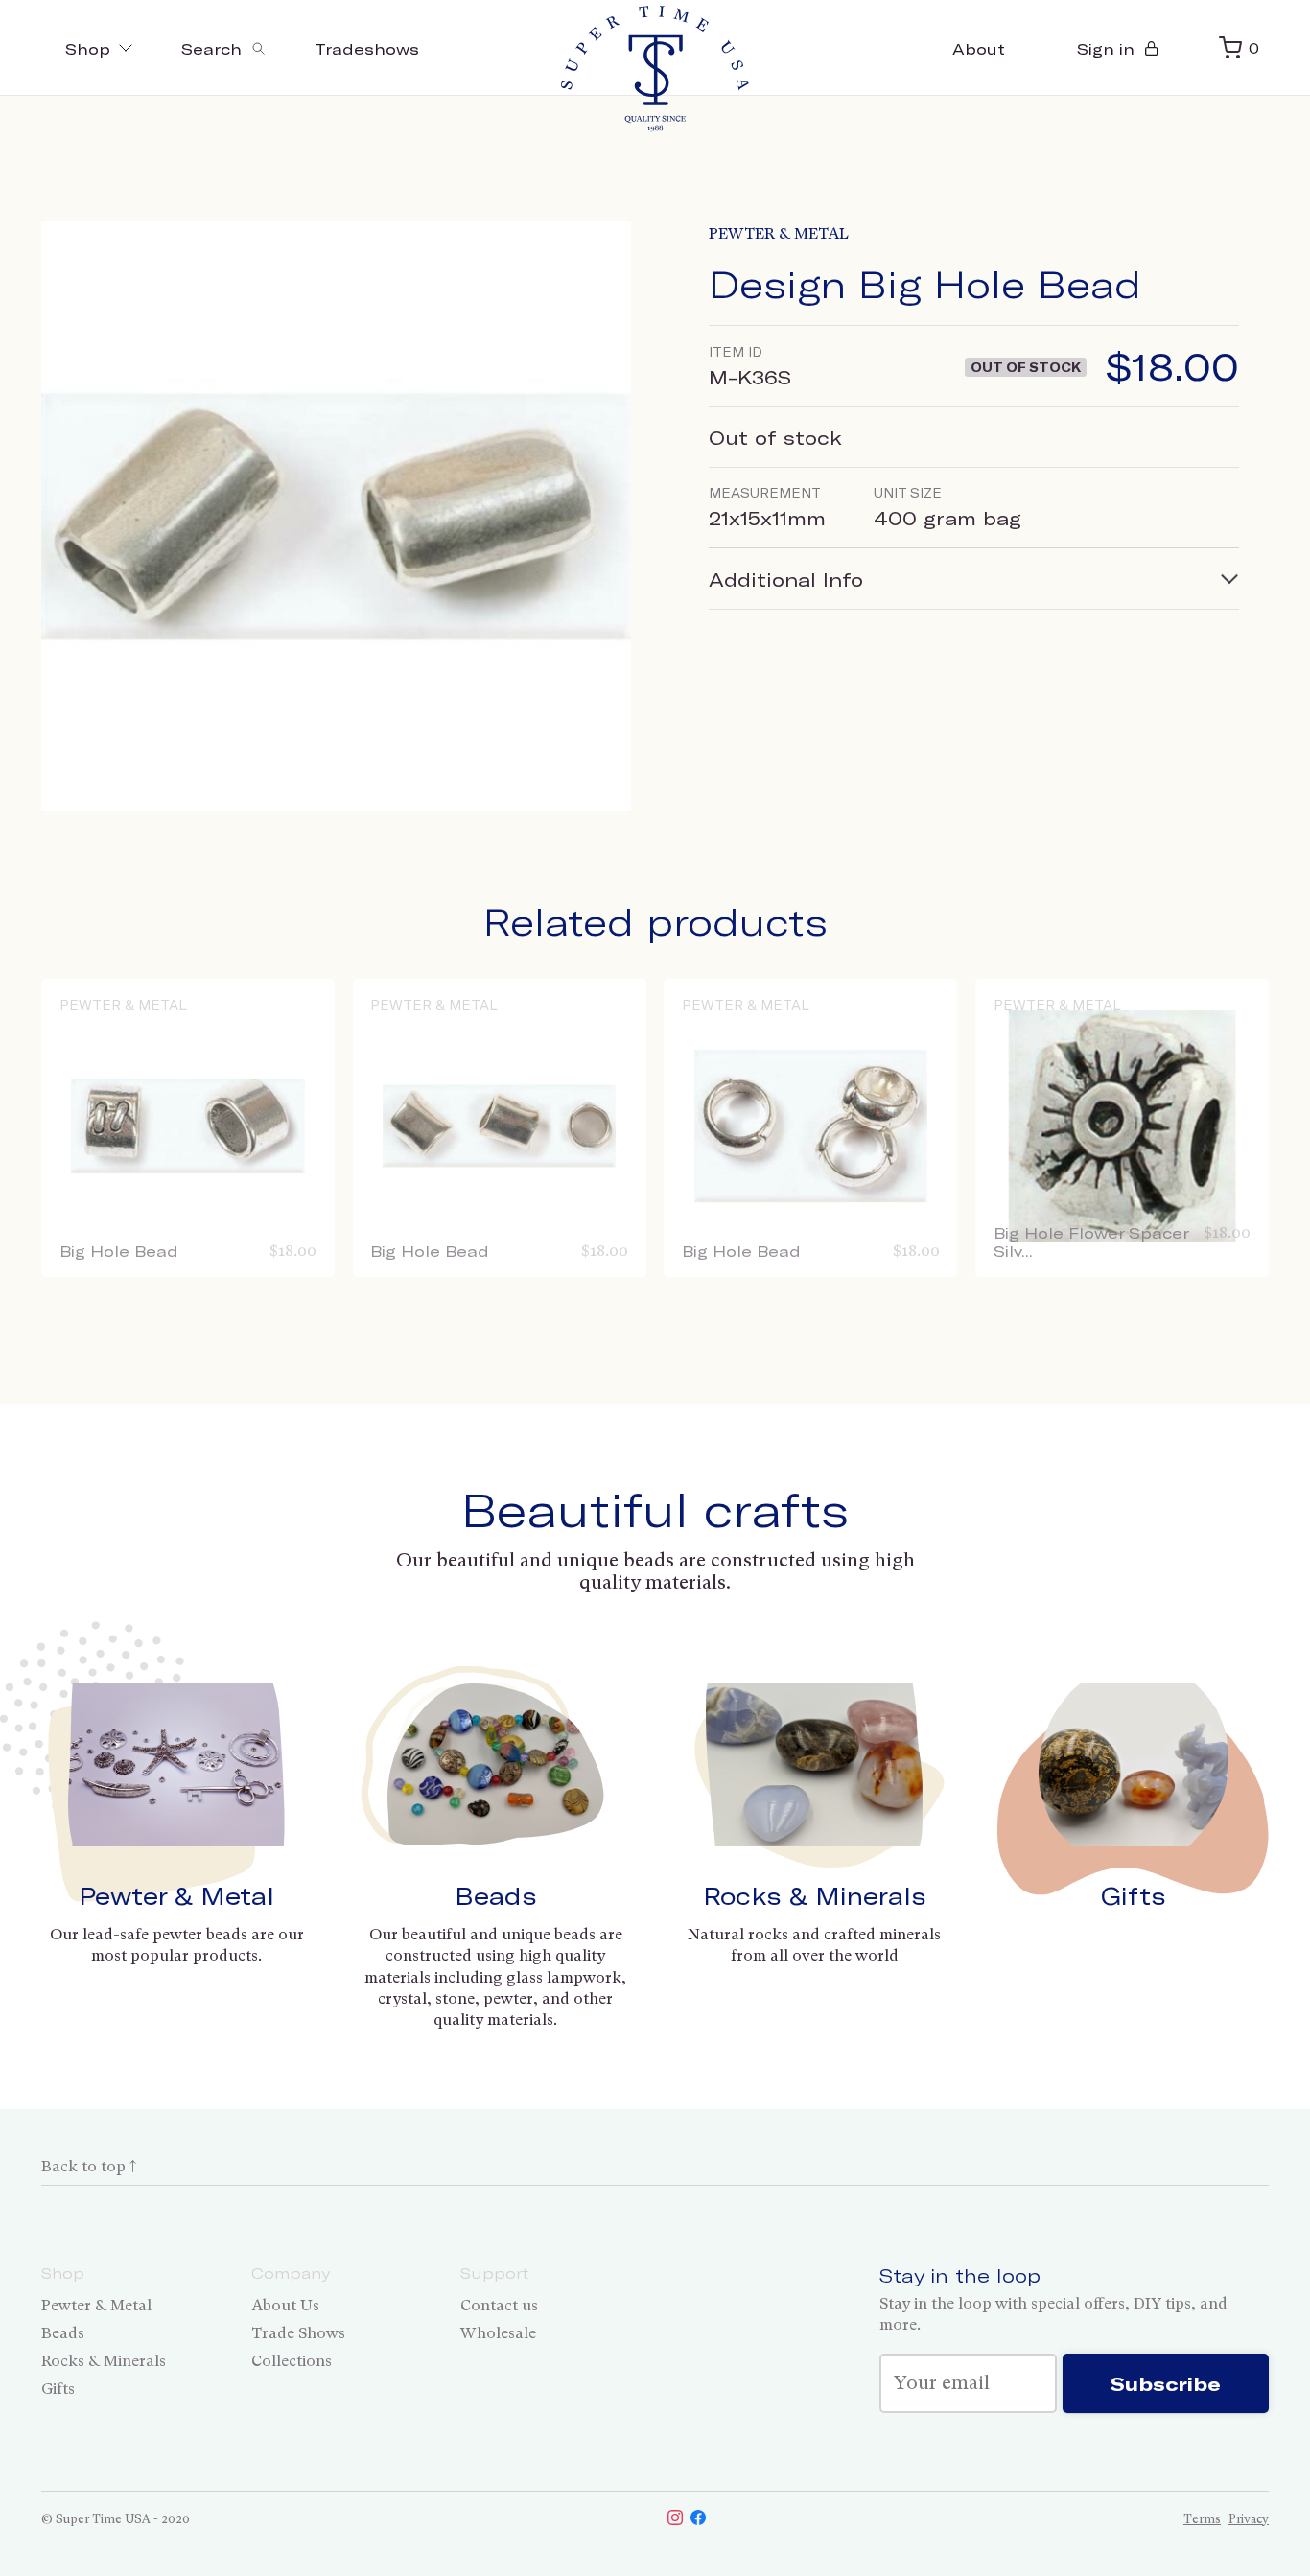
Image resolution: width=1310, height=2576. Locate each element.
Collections (292, 2361)
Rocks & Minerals (815, 1895)
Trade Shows (298, 2333)
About (979, 48)
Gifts (1134, 1895)
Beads (496, 1895)
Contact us (499, 2305)
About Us (285, 2305)
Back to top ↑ (89, 2166)
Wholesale (498, 2333)
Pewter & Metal (779, 233)
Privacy (1249, 2519)
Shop (88, 48)
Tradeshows (367, 48)
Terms (1202, 2519)
